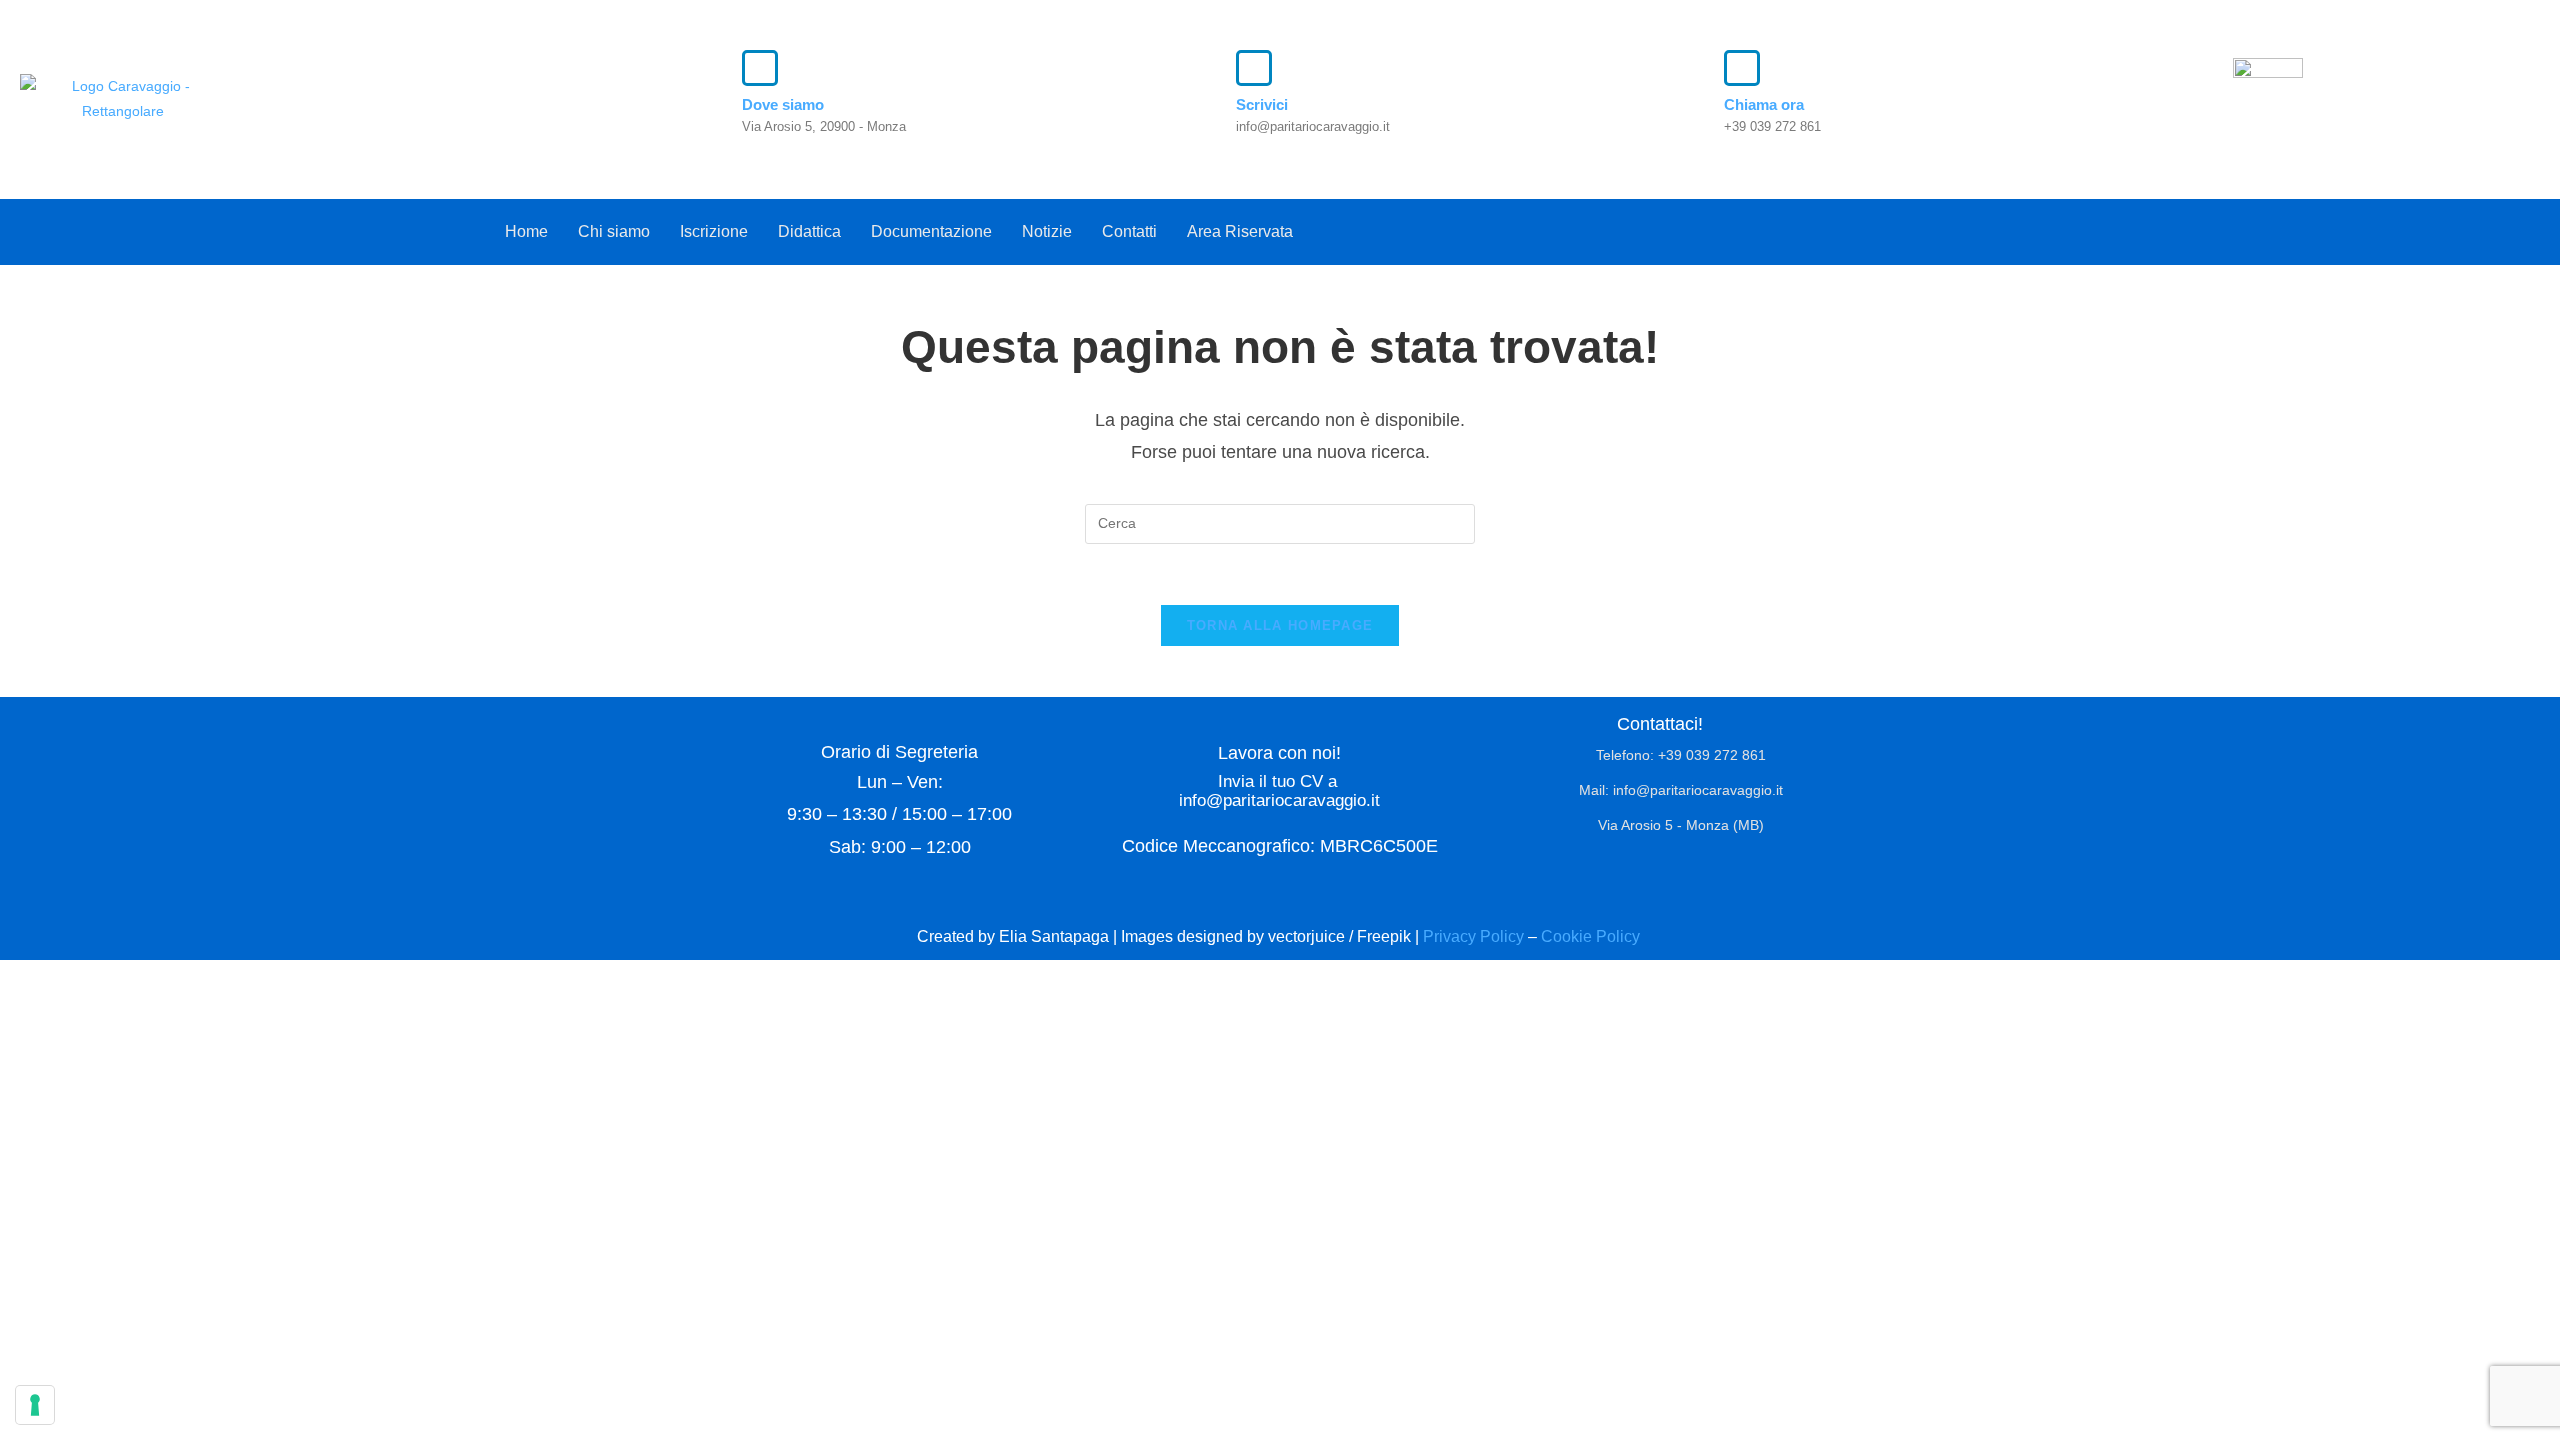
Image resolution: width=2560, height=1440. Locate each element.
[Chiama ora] (1742, 68)
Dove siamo (783, 104)
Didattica (809, 231)
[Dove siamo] (760, 68)
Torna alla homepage (1280, 625)
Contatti (1129, 231)
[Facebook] (2011, 227)
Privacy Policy (1473, 936)
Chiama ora (1764, 104)
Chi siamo (614, 231)
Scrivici (1262, 104)
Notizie (1047, 231)
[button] (1245, 232)
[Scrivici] (1254, 68)
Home (526, 231)
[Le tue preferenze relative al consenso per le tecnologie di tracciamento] (35, 1405)
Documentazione (931, 231)
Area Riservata (1240, 231)
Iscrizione (714, 231)
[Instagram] (2052, 227)
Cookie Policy (1592, 936)
